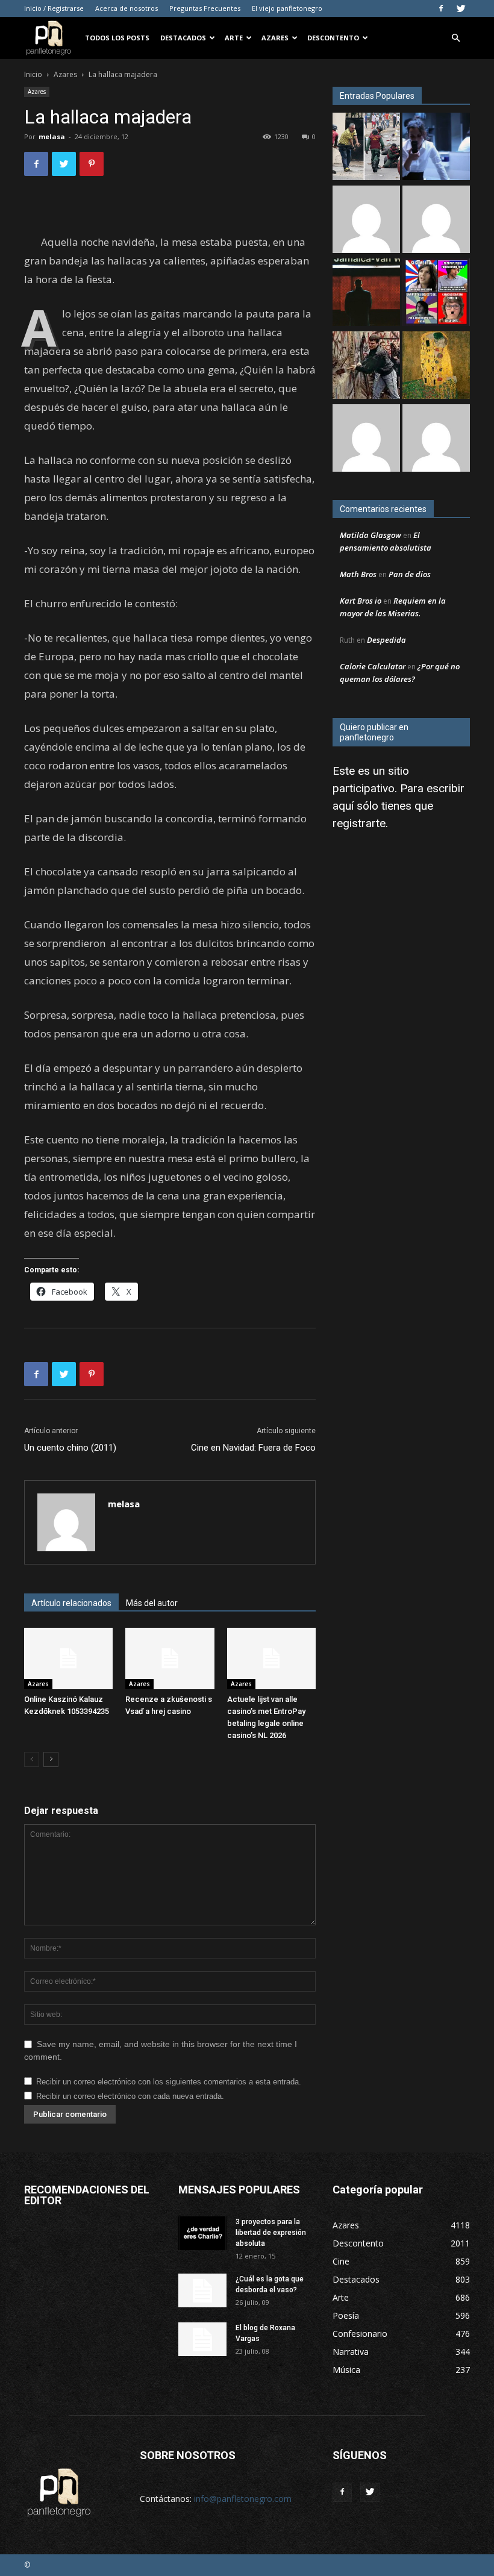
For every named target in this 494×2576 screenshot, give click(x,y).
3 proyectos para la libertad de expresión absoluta (271, 2233)
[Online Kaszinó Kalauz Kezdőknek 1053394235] (68, 1658)
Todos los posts (117, 38)
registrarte (359, 823)
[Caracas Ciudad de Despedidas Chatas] (436, 294)
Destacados (183, 38)
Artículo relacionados (71, 1603)
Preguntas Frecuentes (205, 8)
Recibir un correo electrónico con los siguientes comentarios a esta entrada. (169, 2082)
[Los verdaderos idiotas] (366, 294)
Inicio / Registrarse (54, 8)
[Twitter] (461, 8)
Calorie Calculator (373, 666)
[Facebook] (441, 8)
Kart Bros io (361, 601)
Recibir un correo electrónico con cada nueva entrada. (130, 2096)
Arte (234, 38)
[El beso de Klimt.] (436, 367)
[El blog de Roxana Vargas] (202, 2339)
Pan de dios (410, 574)
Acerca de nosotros (127, 8)
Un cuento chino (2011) (70, 1448)
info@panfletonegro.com (243, 2499)
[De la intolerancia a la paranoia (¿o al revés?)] (366, 367)
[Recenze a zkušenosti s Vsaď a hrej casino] (170, 1658)
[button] (455, 38)
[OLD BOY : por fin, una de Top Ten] (436, 221)
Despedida (386, 640)
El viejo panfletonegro (287, 8)
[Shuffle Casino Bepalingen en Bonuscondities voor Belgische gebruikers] (366, 439)
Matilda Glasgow (370, 535)
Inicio (33, 74)
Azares (275, 38)
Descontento (333, 38)
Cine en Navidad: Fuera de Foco (253, 1448)
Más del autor (152, 1603)
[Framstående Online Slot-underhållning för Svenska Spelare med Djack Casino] (436, 439)
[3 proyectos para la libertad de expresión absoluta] (202, 2233)
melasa (52, 136)
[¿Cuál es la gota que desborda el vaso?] (202, 2290)
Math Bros (358, 574)
